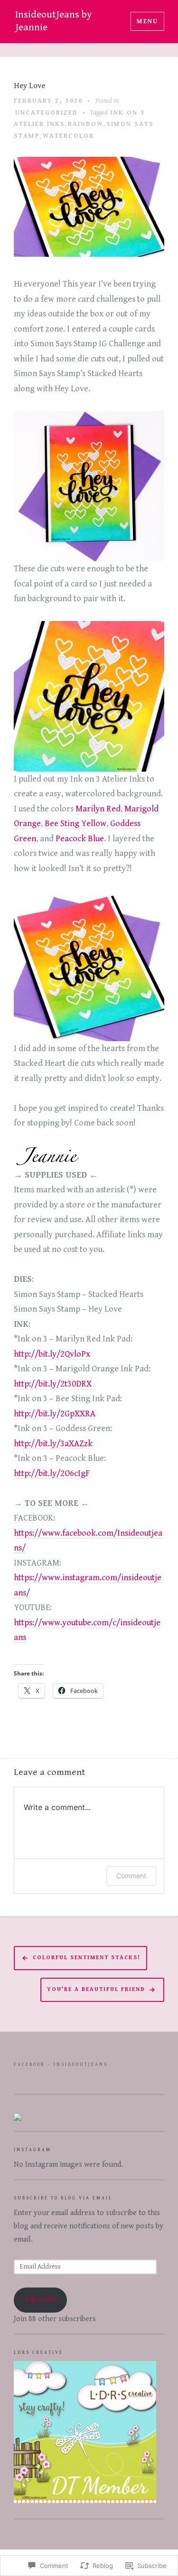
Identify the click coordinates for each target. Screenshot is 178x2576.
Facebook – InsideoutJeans (61, 2064)
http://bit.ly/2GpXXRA (55, 1414)
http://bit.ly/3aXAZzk (53, 1444)
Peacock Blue (80, 839)
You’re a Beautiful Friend (96, 1989)
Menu (147, 21)
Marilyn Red (98, 809)
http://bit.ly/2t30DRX (53, 1384)
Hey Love (29, 86)
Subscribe (40, 2300)
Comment (131, 1876)
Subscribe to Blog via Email (63, 2198)
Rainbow (86, 124)
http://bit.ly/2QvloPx (52, 1354)
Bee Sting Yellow (75, 824)
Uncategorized (47, 113)
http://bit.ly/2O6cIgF (52, 1473)
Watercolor (68, 136)
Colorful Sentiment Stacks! (87, 1958)
